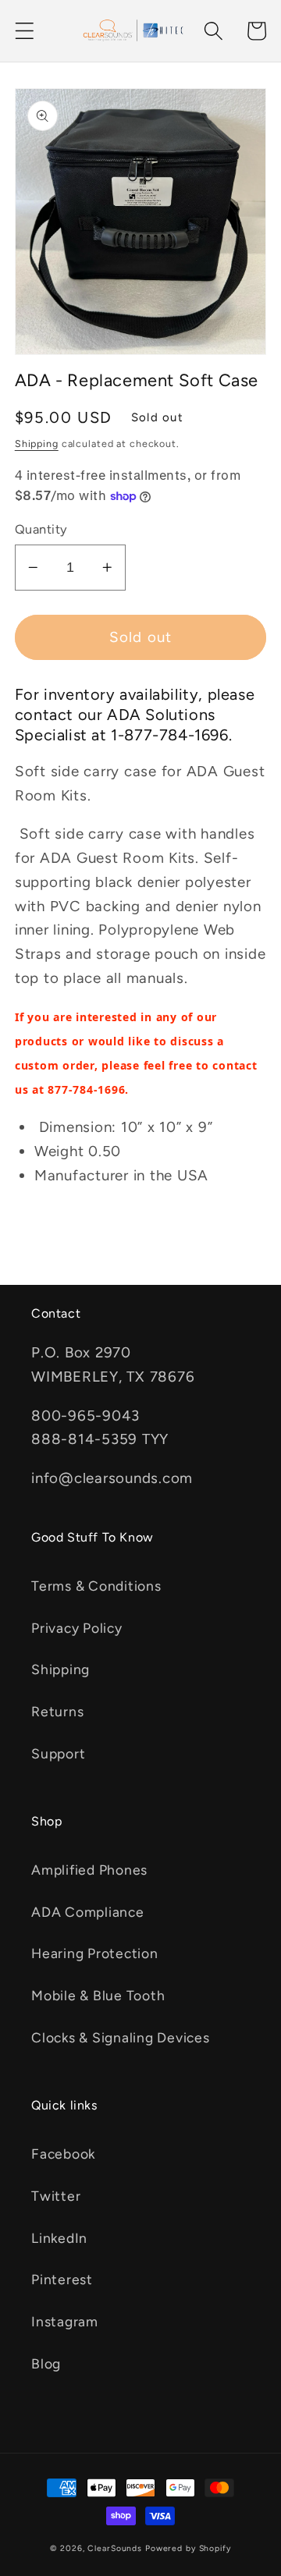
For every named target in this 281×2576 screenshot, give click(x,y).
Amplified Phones (89, 1870)
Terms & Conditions (96, 1586)
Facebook (63, 2154)
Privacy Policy (77, 1628)
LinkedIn (59, 2238)
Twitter (56, 2196)
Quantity (41, 529)
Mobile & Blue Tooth (98, 1995)
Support (58, 1753)
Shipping (37, 444)
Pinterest (62, 2279)
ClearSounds (115, 2548)
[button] (25, 31)
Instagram (65, 2321)
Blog (46, 2363)
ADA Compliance (88, 1912)
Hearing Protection (95, 1953)
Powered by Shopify (188, 2548)
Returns (57, 1711)
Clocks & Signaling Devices (121, 2037)
